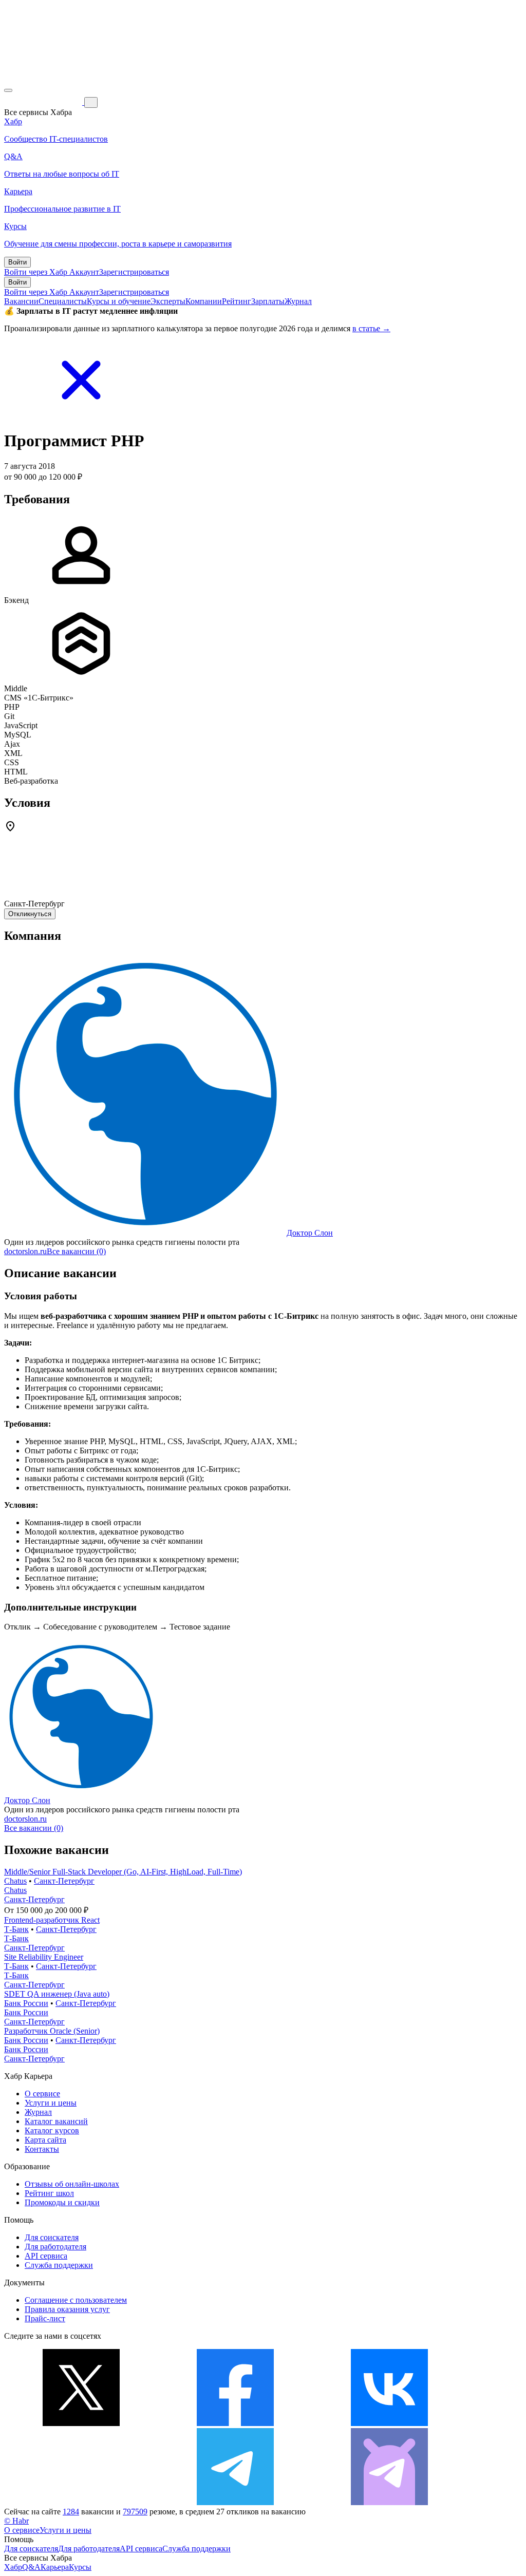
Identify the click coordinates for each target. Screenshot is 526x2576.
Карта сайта (45, 2140)
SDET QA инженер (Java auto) (57, 1994)
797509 (135, 2512)
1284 (71, 2512)
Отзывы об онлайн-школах (72, 2184)
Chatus (15, 1881)
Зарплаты (268, 301)
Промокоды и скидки (62, 2202)
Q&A (31, 2567)
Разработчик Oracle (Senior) (52, 2031)
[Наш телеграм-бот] (389, 2502)
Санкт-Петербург (64, 1881)
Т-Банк (16, 1929)
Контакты (42, 2149)
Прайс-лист (45, 2318)
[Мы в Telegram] (235, 2502)
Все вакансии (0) (76, 1251)
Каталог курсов (52, 2130)
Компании (204, 301)
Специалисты (63, 301)
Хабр (13, 2567)
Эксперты (168, 301)
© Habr (16, 2521)
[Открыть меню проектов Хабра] (8, 90)
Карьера (55, 2567)
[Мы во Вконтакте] (389, 2423)
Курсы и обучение (119, 301)
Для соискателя (52, 2237)
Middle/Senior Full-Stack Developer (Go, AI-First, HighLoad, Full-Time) (123, 1872)
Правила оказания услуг (67, 2309)
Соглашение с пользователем (76, 2300)
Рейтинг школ (49, 2193)
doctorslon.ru (25, 1251)
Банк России (26, 2003)
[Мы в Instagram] (81, 2502)
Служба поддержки (59, 2265)
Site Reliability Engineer (44, 1957)
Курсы (80, 2567)
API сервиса (46, 2256)
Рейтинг (237, 301)
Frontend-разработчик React (52, 1920)
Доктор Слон (310, 1233)
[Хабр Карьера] (44, 102)
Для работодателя (55, 2247)
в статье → (371, 328)
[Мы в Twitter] (81, 2423)
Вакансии (21, 301)
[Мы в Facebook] (235, 2423)
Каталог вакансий (56, 2121)
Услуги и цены (51, 2103)
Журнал (298, 301)
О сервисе (42, 2094)
